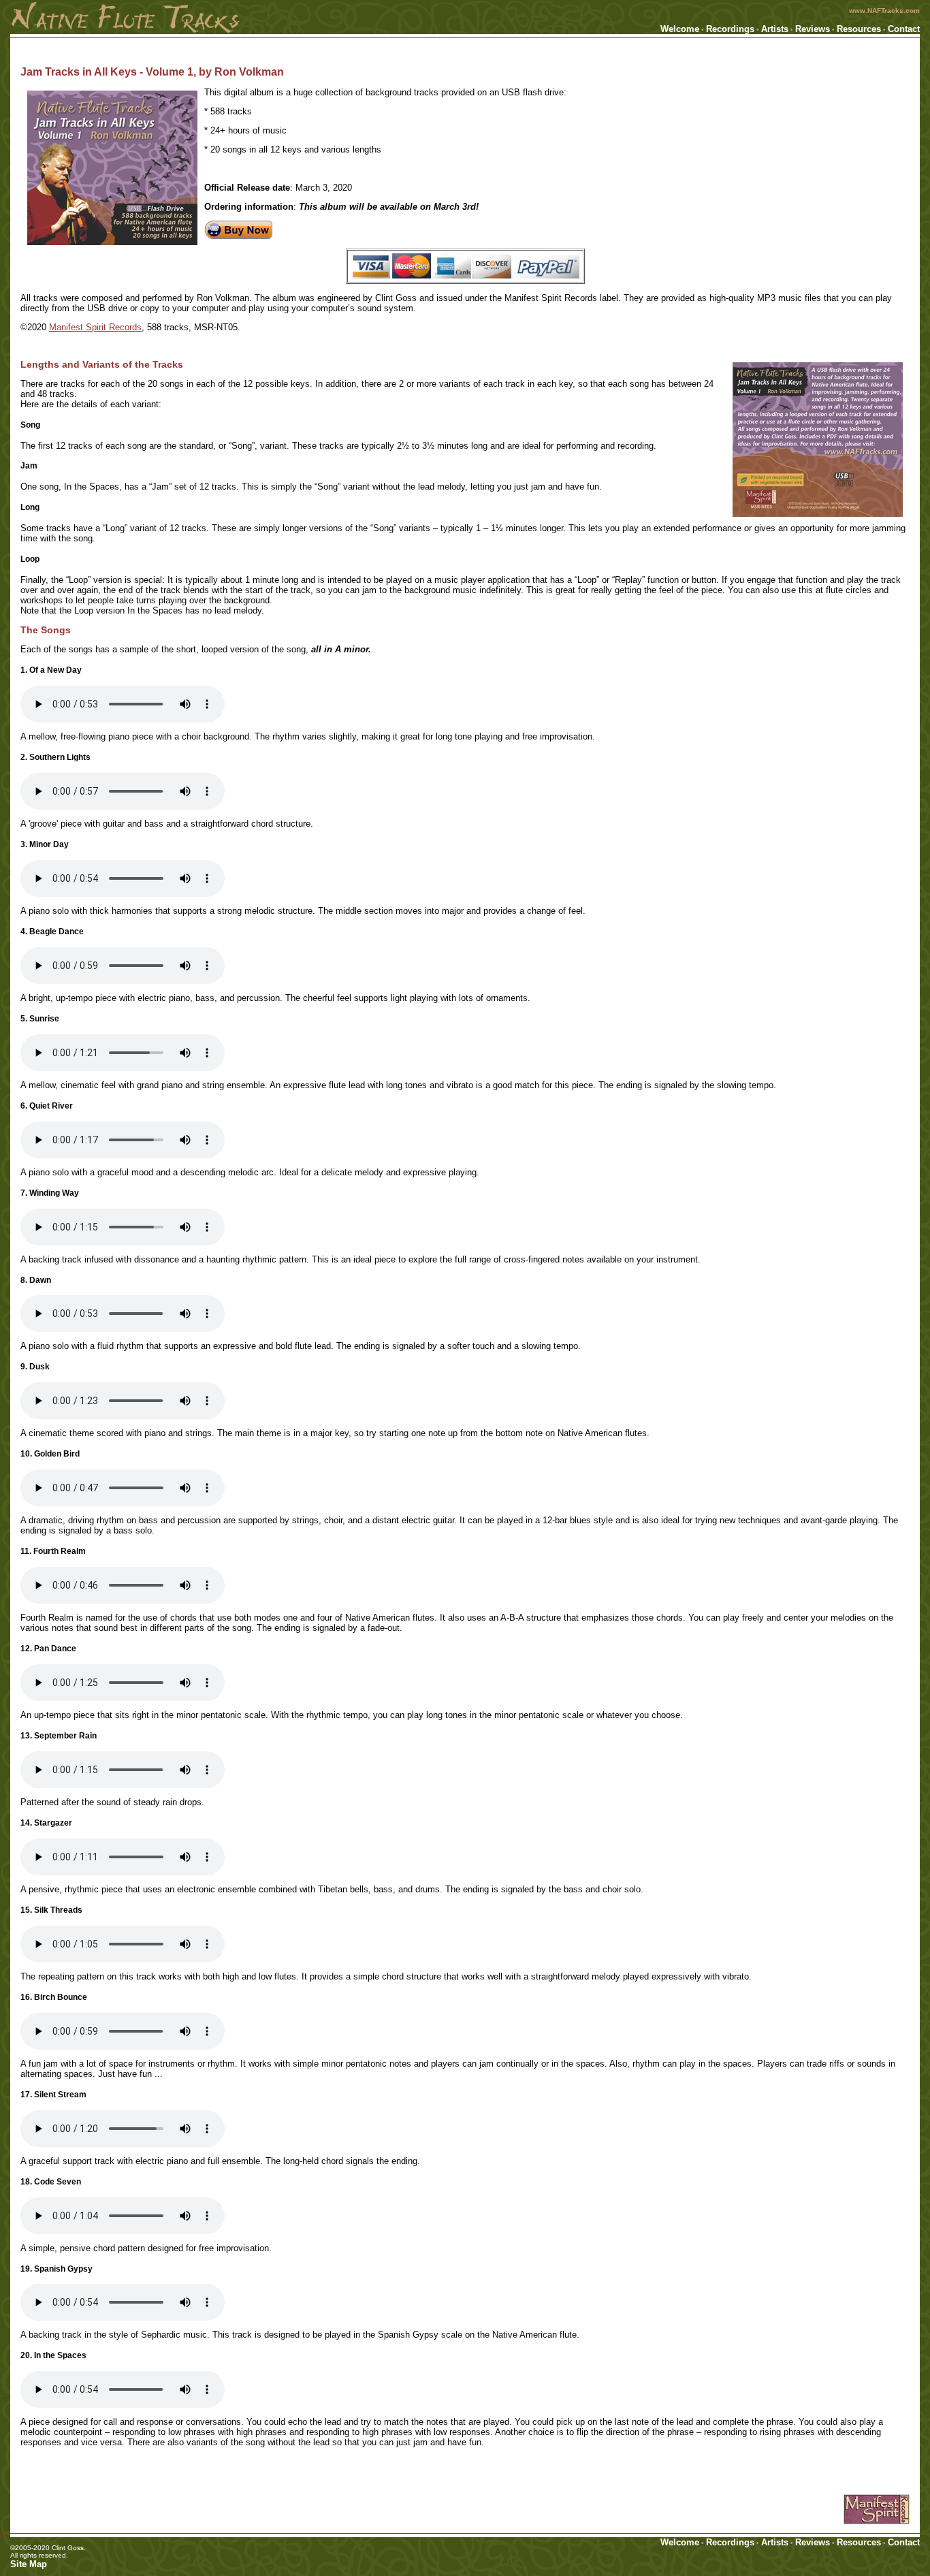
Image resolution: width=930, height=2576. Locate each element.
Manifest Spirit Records (95, 327)
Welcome (680, 29)
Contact (904, 29)
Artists (775, 29)
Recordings (730, 29)
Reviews (813, 29)
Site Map (29, 2564)
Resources (859, 29)
